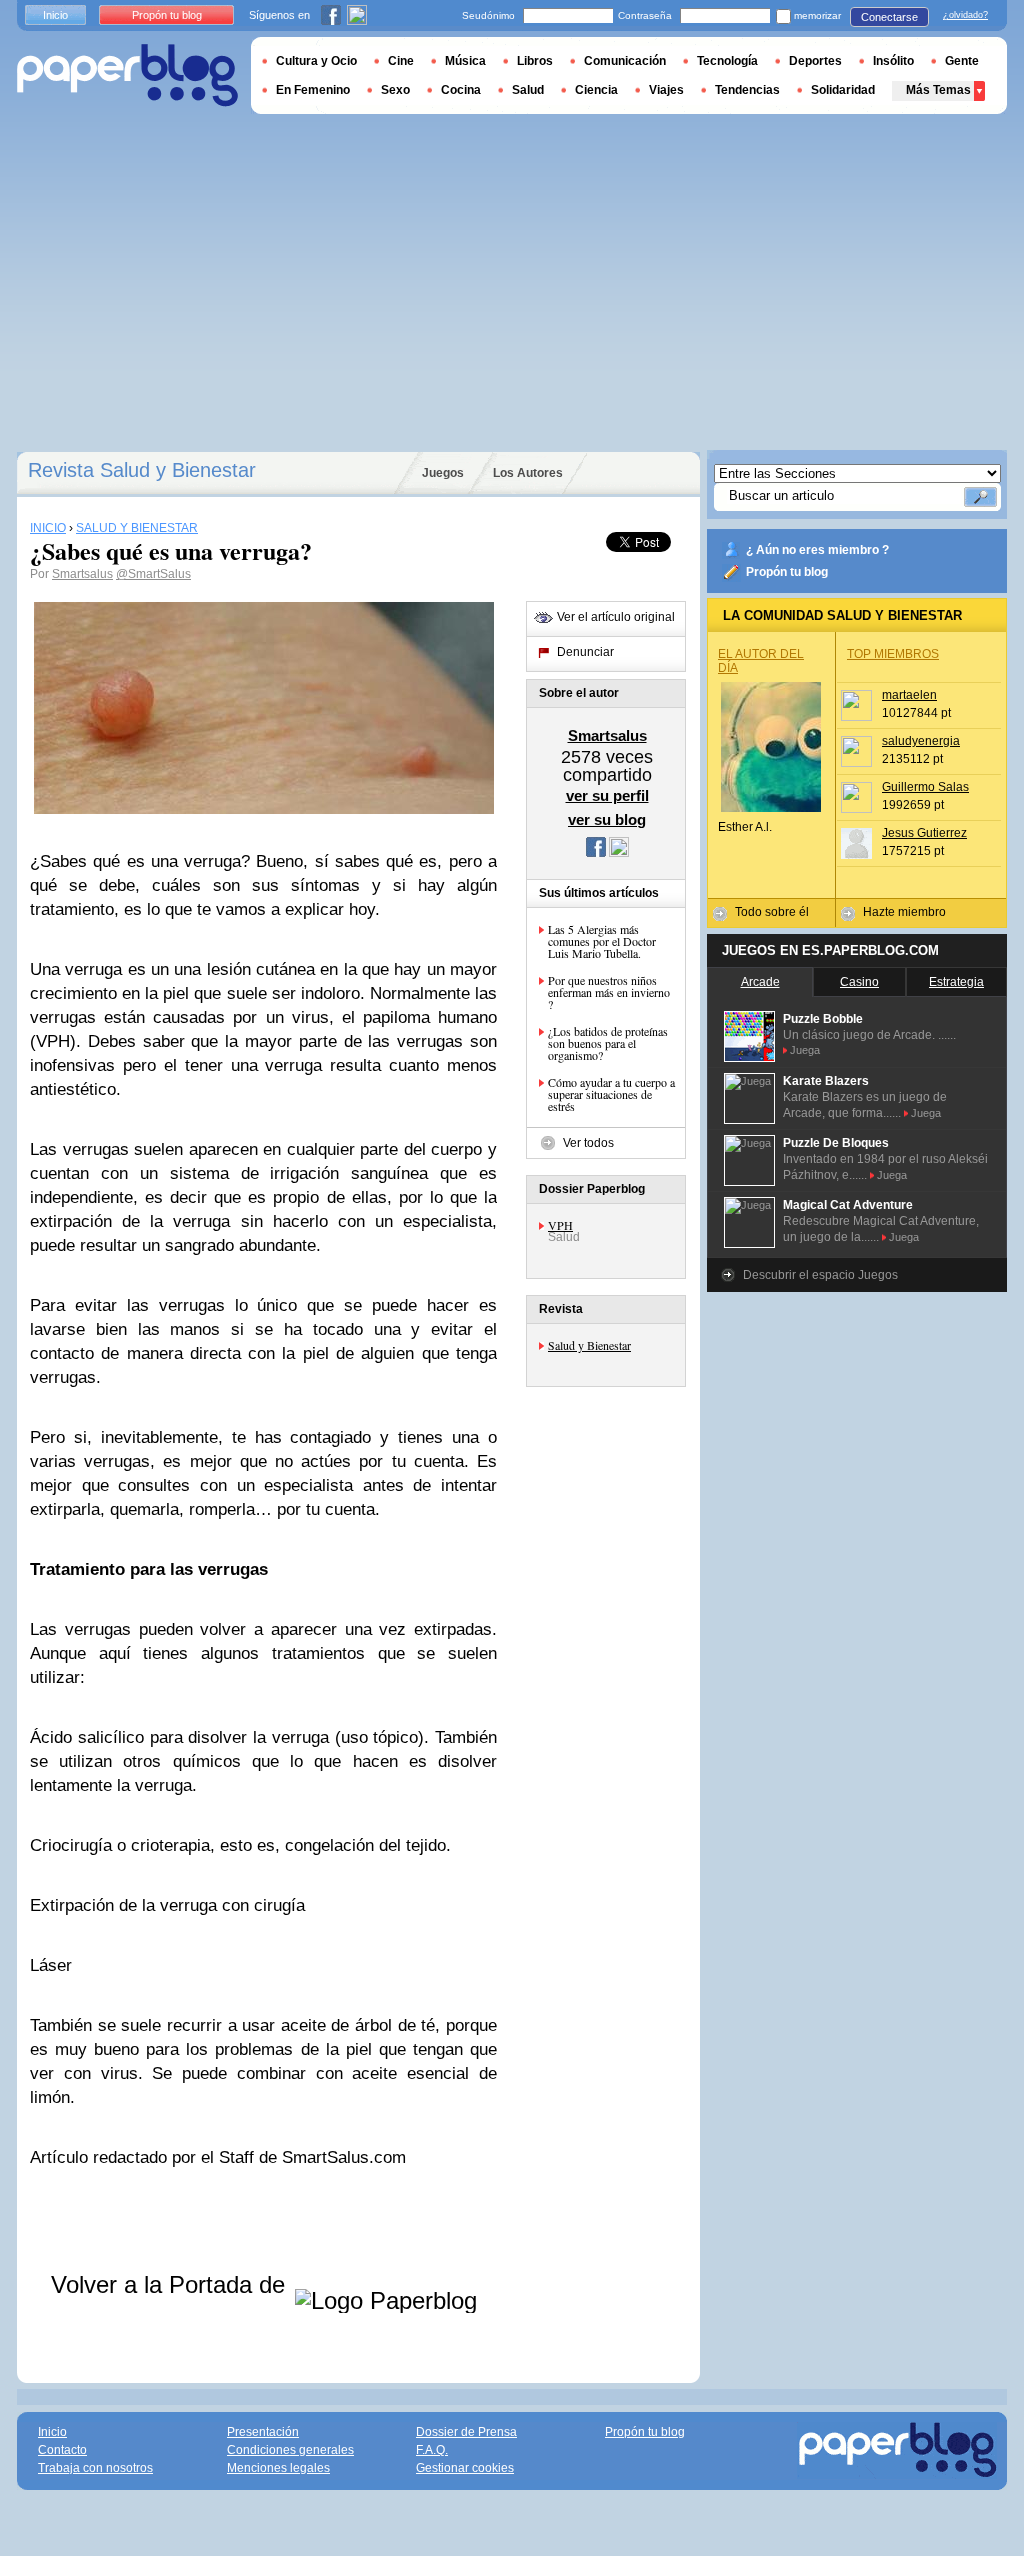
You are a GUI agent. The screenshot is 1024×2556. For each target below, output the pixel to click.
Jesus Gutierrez (924, 833)
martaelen (909, 695)
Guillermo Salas (925, 787)
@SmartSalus (153, 574)
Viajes (666, 90)
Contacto (62, 2450)
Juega (805, 1050)
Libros (535, 61)
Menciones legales (278, 2468)
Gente (962, 61)
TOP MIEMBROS (893, 654)
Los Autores (528, 473)
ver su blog (607, 819)
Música (465, 61)
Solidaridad (843, 90)
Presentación (263, 2432)
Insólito (893, 61)
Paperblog (127, 75)
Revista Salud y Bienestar (142, 470)
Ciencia (596, 90)
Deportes (815, 61)
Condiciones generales (290, 2450)
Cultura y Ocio (316, 61)
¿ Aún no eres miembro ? (817, 550)
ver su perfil (607, 795)
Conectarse (889, 17)
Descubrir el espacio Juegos (820, 1275)
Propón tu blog (787, 572)
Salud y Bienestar (589, 1345)
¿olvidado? (965, 15)
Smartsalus (82, 574)
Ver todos (588, 1143)
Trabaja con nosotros (95, 2468)
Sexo (395, 90)
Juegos (443, 473)
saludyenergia (921, 741)
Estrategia (956, 982)
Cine (401, 61)
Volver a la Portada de (171, 2284)
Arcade (760, 982)
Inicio (55, 15)
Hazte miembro (904, 912)
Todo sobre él (772, 912)
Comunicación (625, 61)
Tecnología (727, 61)
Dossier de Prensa (466, 2432)
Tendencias (747, 90)
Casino (859, 982)
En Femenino (313, 90)
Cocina (461, 90)
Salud (528, 90)
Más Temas (938, 90)
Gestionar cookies (465, 2468)
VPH (560, 1225)
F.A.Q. (432, 2450)
